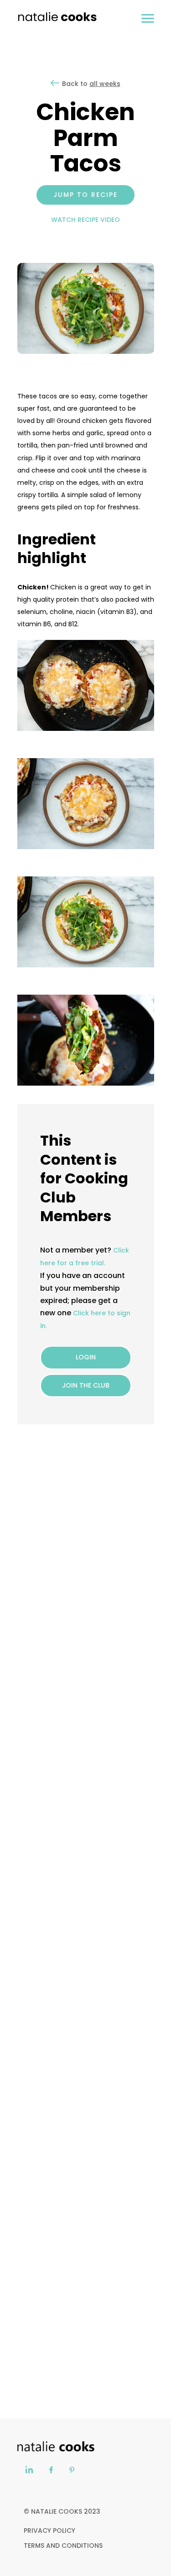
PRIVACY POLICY (49, 2531)
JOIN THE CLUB (86, 1385)
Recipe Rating (104, 1571)
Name (27, 1614)
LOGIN (86, 1357)
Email (26, 1658)
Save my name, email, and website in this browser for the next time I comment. (84, 1713)
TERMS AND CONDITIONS (63, 2546)
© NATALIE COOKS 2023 (62, 2511)
